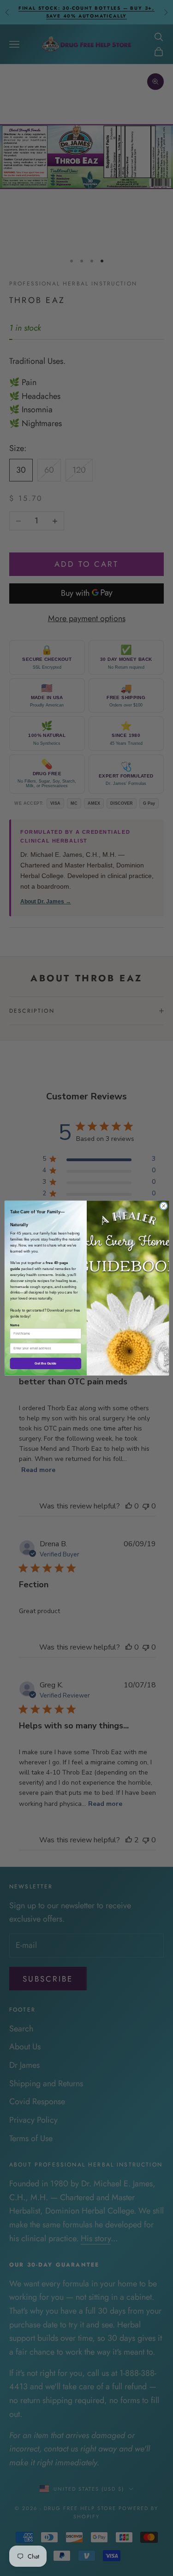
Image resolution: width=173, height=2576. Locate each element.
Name (14, 1325)
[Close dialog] (163, 1206)
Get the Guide (45, 1364)
